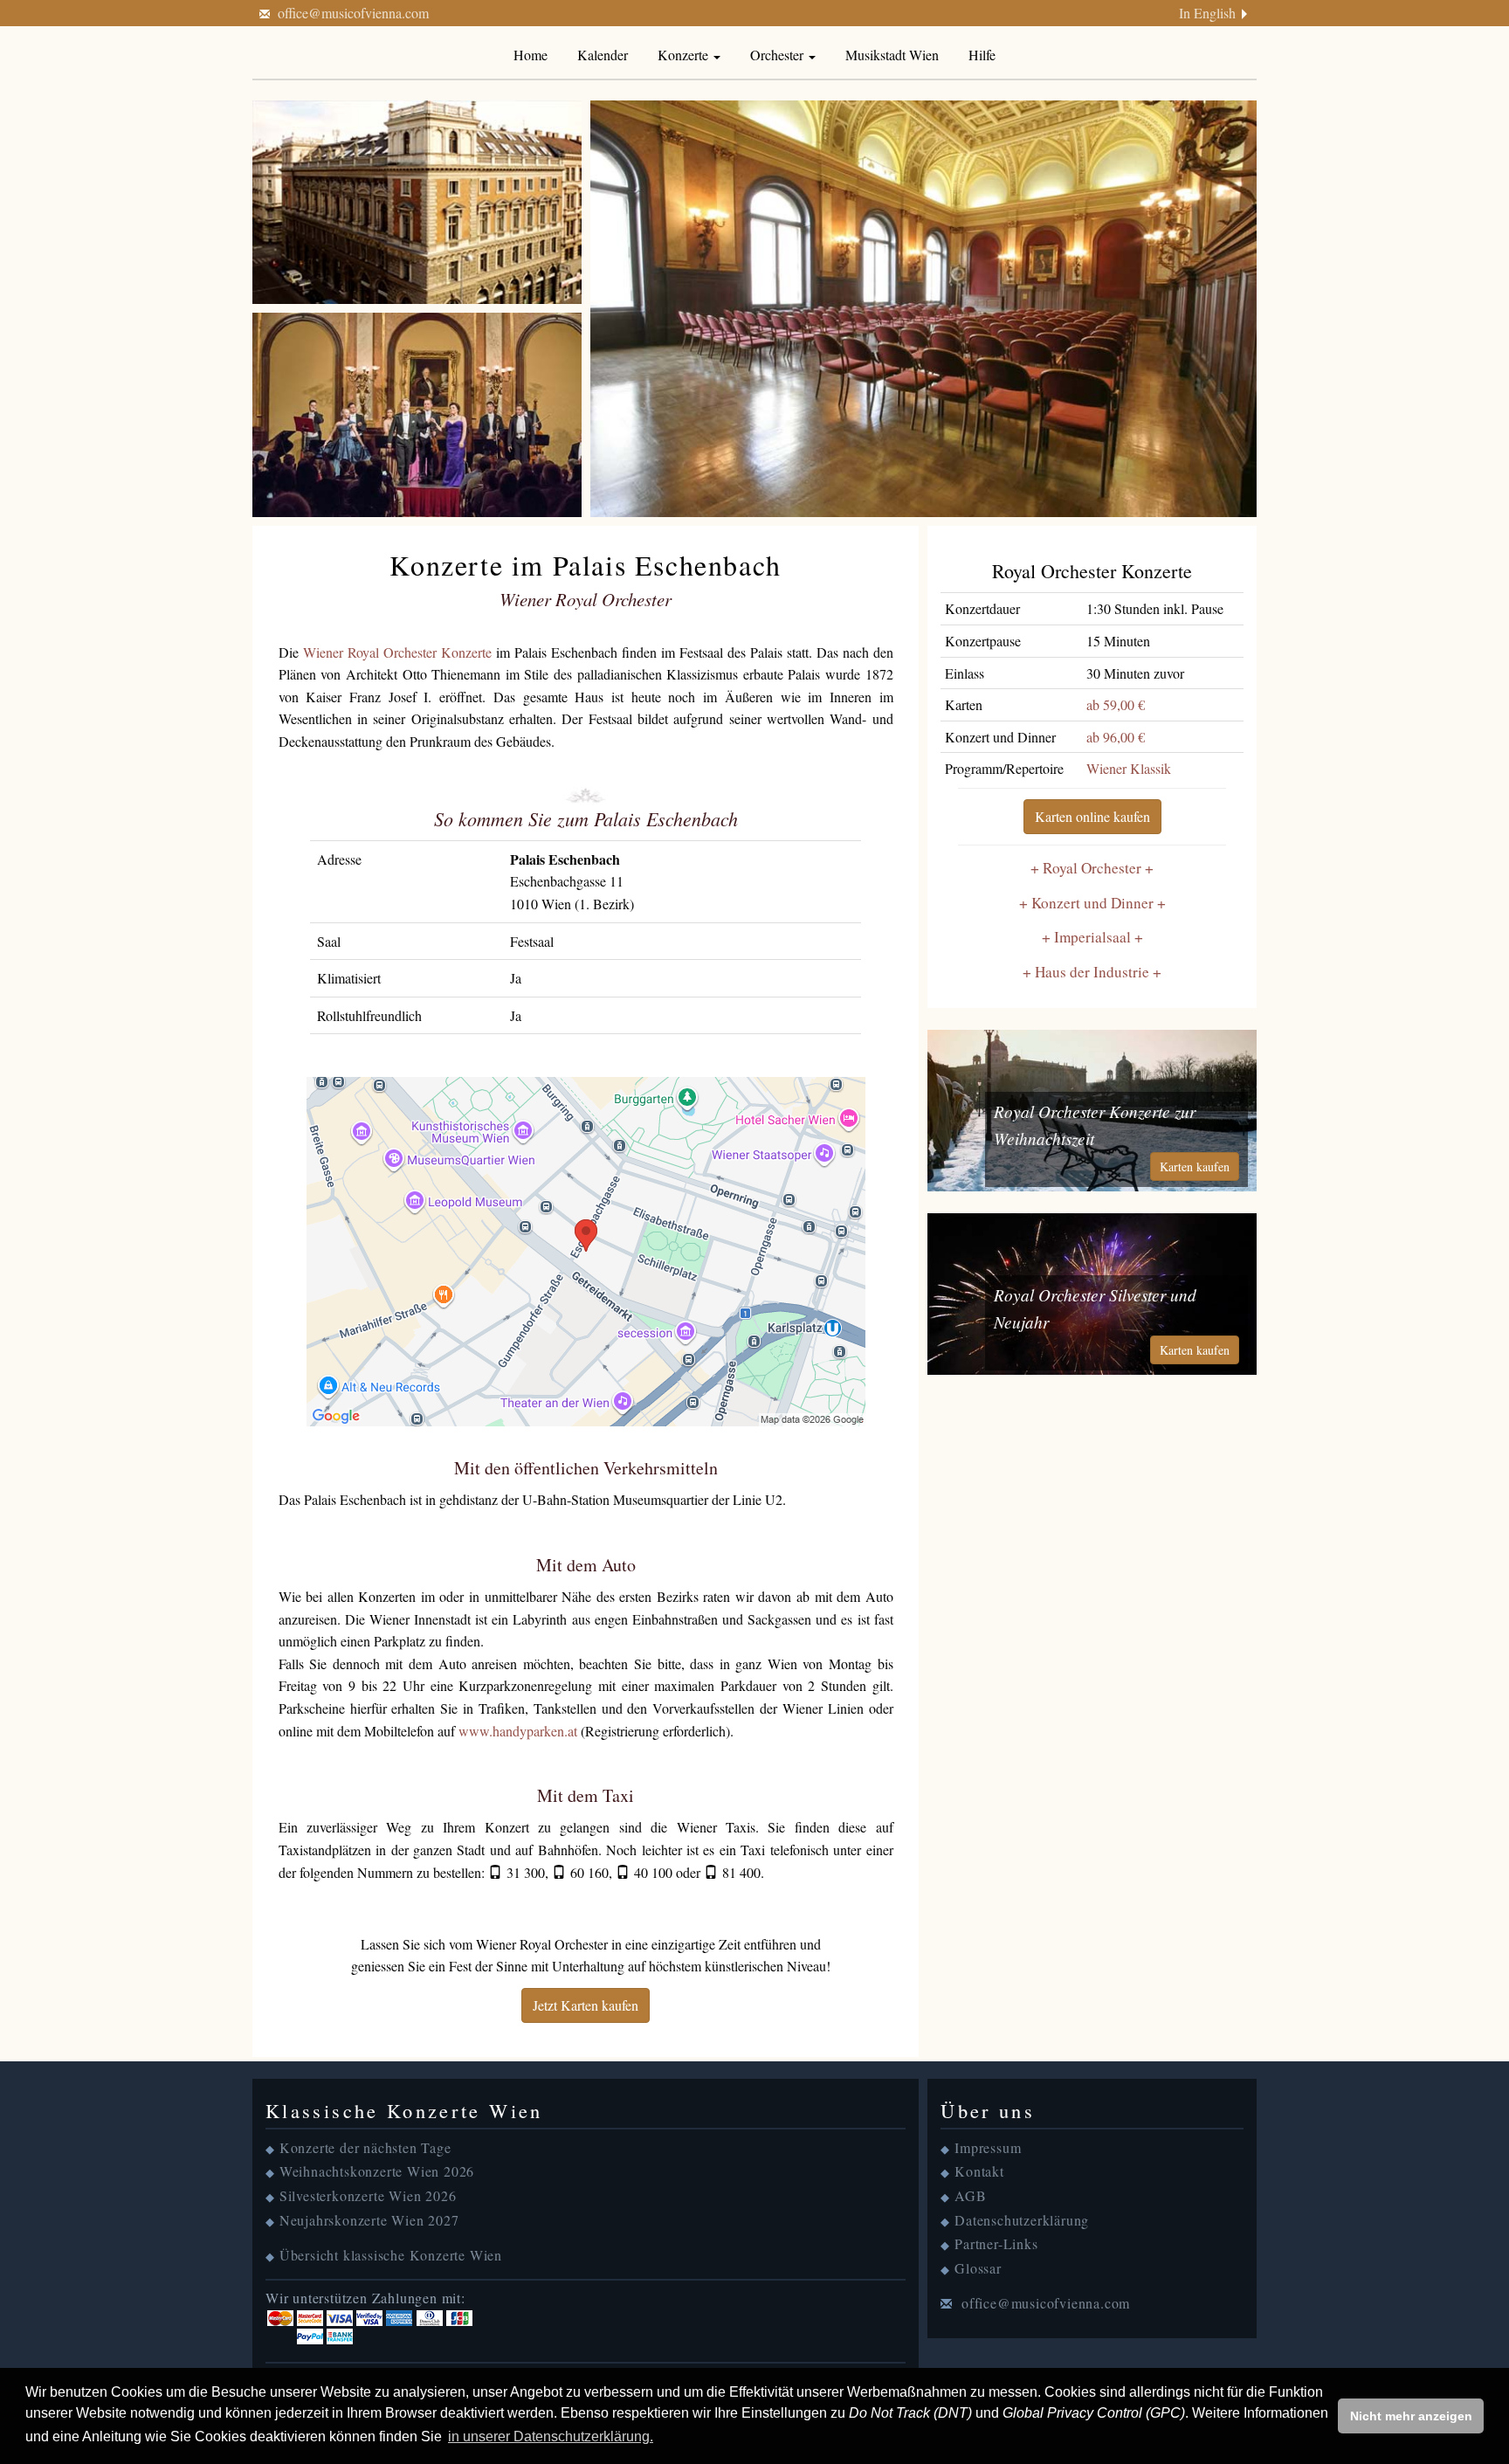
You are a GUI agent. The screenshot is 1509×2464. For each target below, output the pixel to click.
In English (1207, 13)
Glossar (978, 2268)
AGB (970, 2195)
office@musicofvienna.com (353, 13)
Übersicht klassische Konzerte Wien (391, 2255)
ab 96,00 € (1116, 737)
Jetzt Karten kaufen (586, 2005)
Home (531, 55)
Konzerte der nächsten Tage (365, 2147)
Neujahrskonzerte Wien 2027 (369, 2220)
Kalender (603, 55)
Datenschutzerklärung (1022, 2220)
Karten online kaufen (1092, 816)
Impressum (988, 2147)
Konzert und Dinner (1092, 903)
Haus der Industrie (1092, 972)
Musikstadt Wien (892, 55)
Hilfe (982, 55)
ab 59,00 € (1116, 704)
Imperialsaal (1092, 937)
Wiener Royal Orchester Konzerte (397, 652)
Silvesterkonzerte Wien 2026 (368, 2195)
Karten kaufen (1195, 1166)
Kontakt (979, 2171)
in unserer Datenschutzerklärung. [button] (551, 2436)
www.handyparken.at (518, 1731)
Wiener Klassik (1129, 768)
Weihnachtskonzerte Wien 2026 (377, 2171)
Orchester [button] (779, 55)
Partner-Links (996, 2243)
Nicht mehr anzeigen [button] (1411, 2416)
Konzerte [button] (685, 55)
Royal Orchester (1092, 868)
